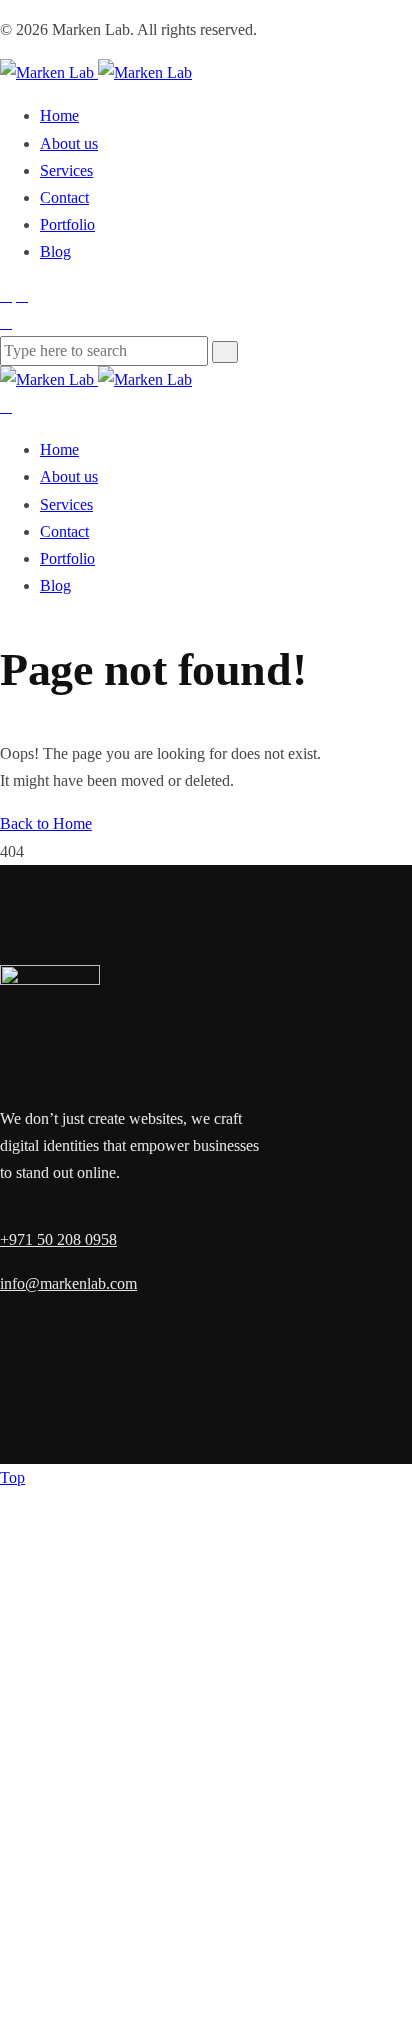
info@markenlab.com (68, 1283)
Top (12, 1477)
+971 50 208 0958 (58, 1239)
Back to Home (46, 823)
